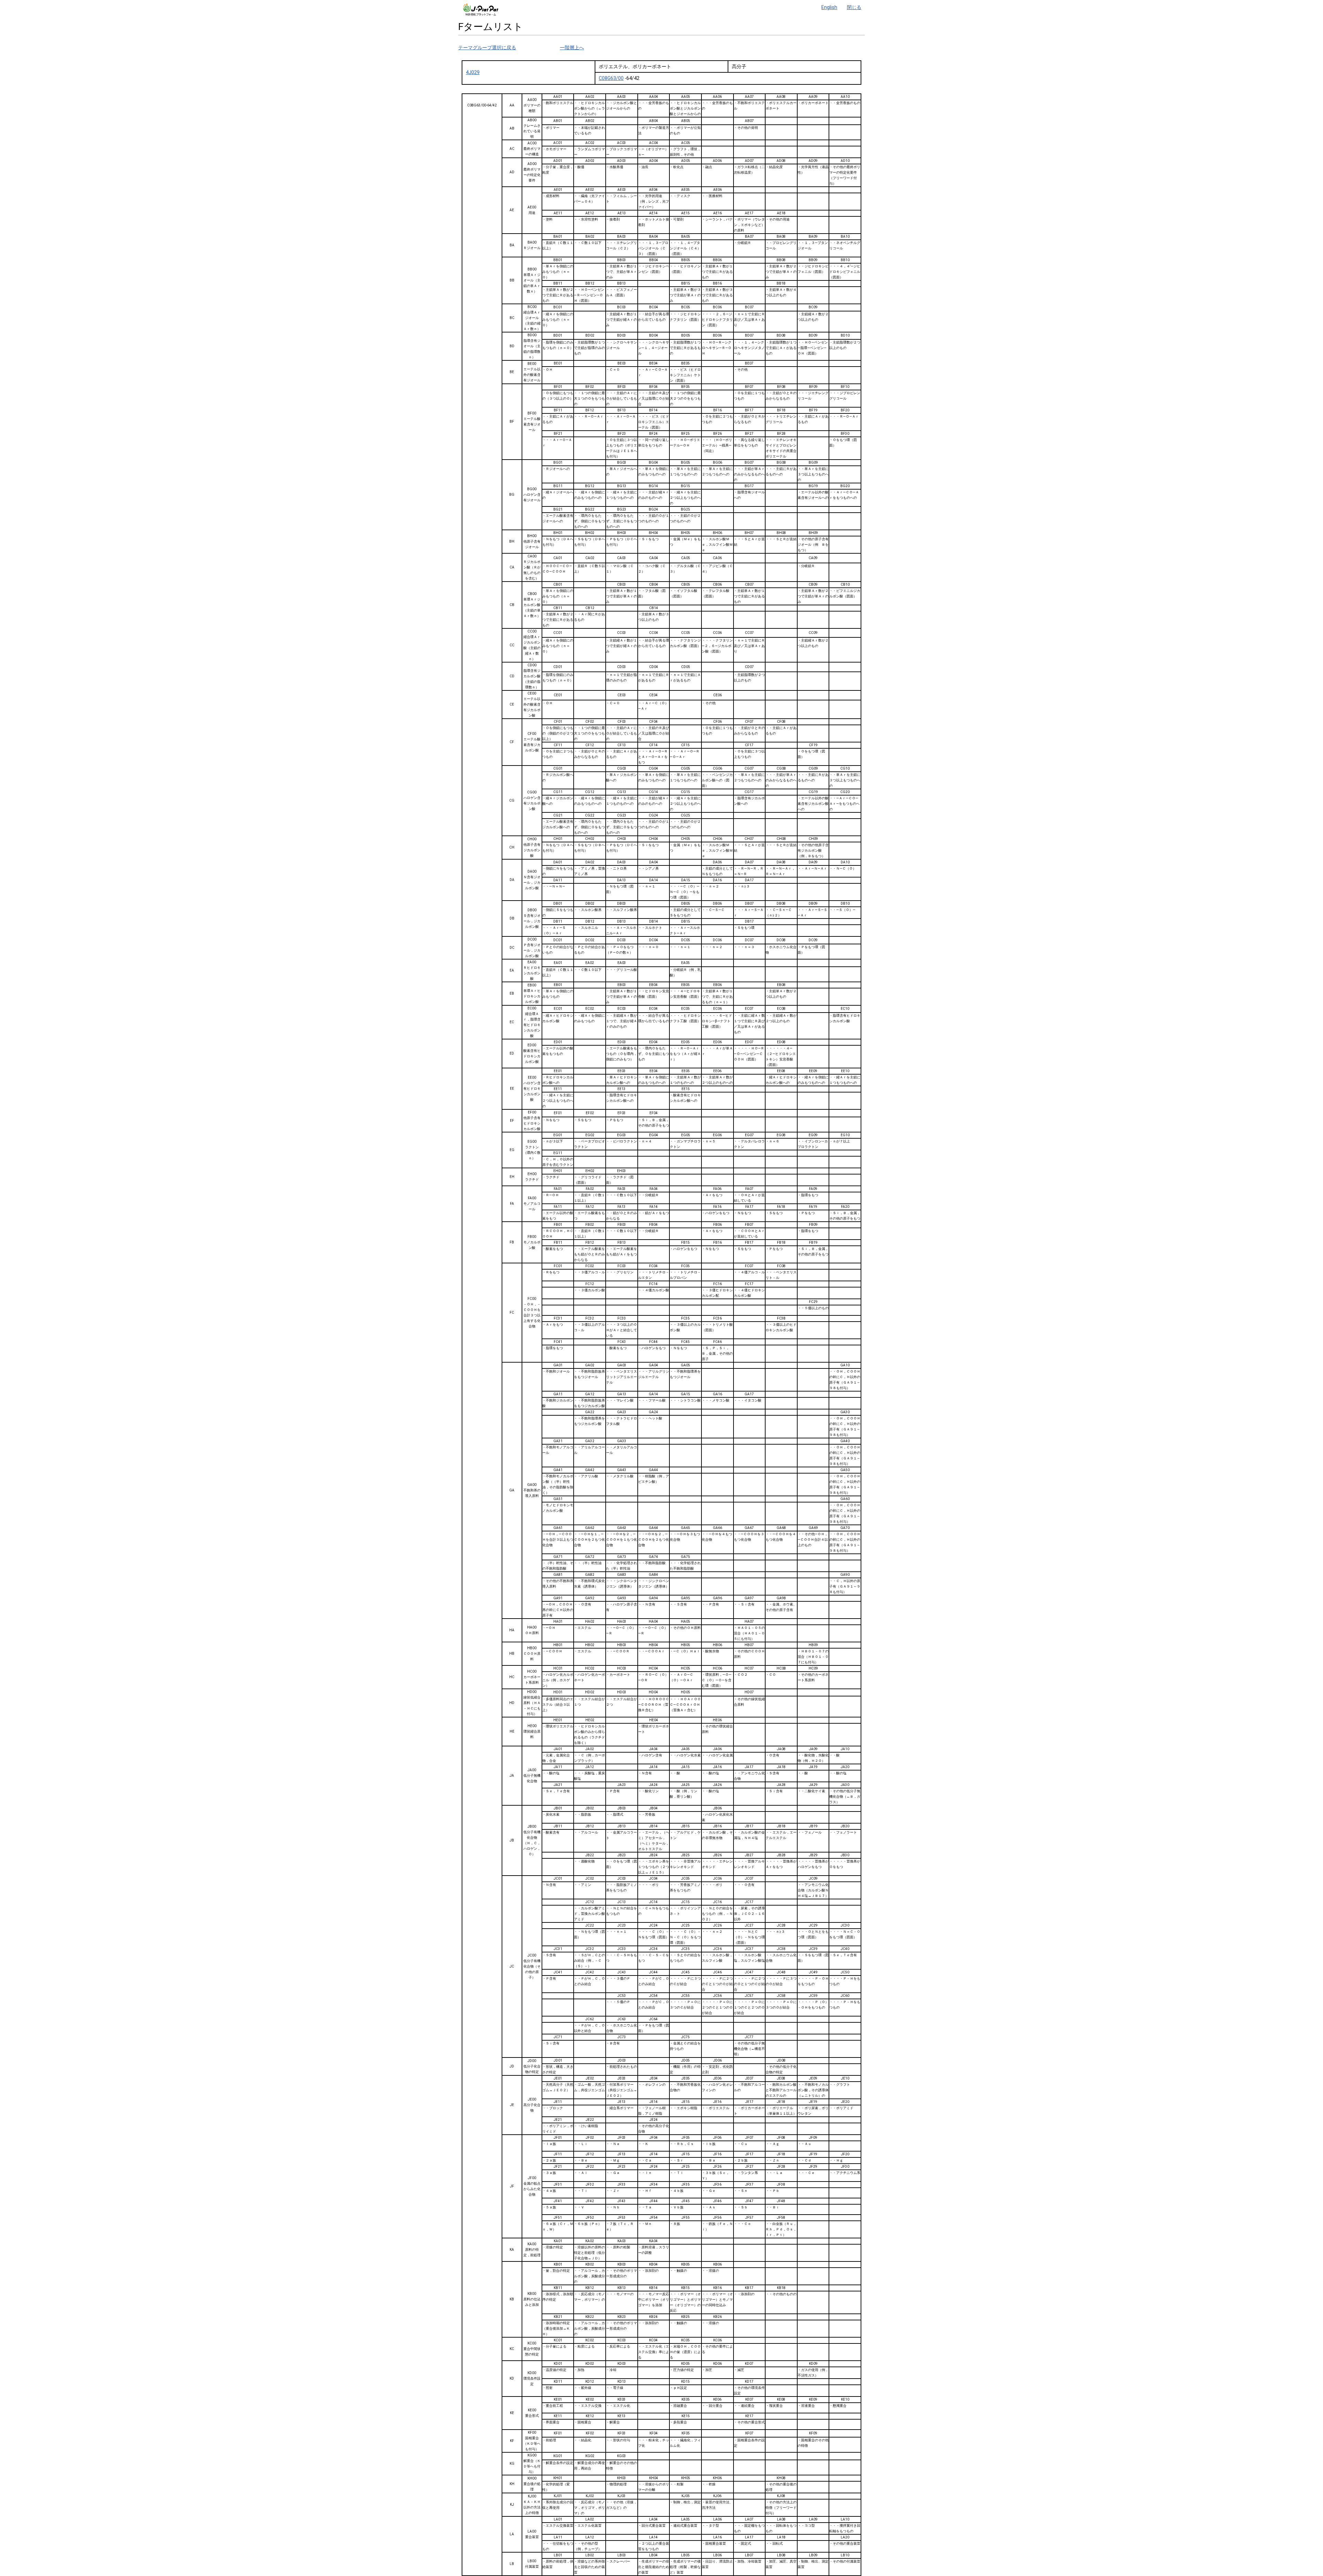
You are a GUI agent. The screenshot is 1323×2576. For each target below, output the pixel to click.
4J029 (473, 72)
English (829, 7)
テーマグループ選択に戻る (487, 48)
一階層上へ (572, 48)
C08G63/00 (611, 78)
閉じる (854, 7)
